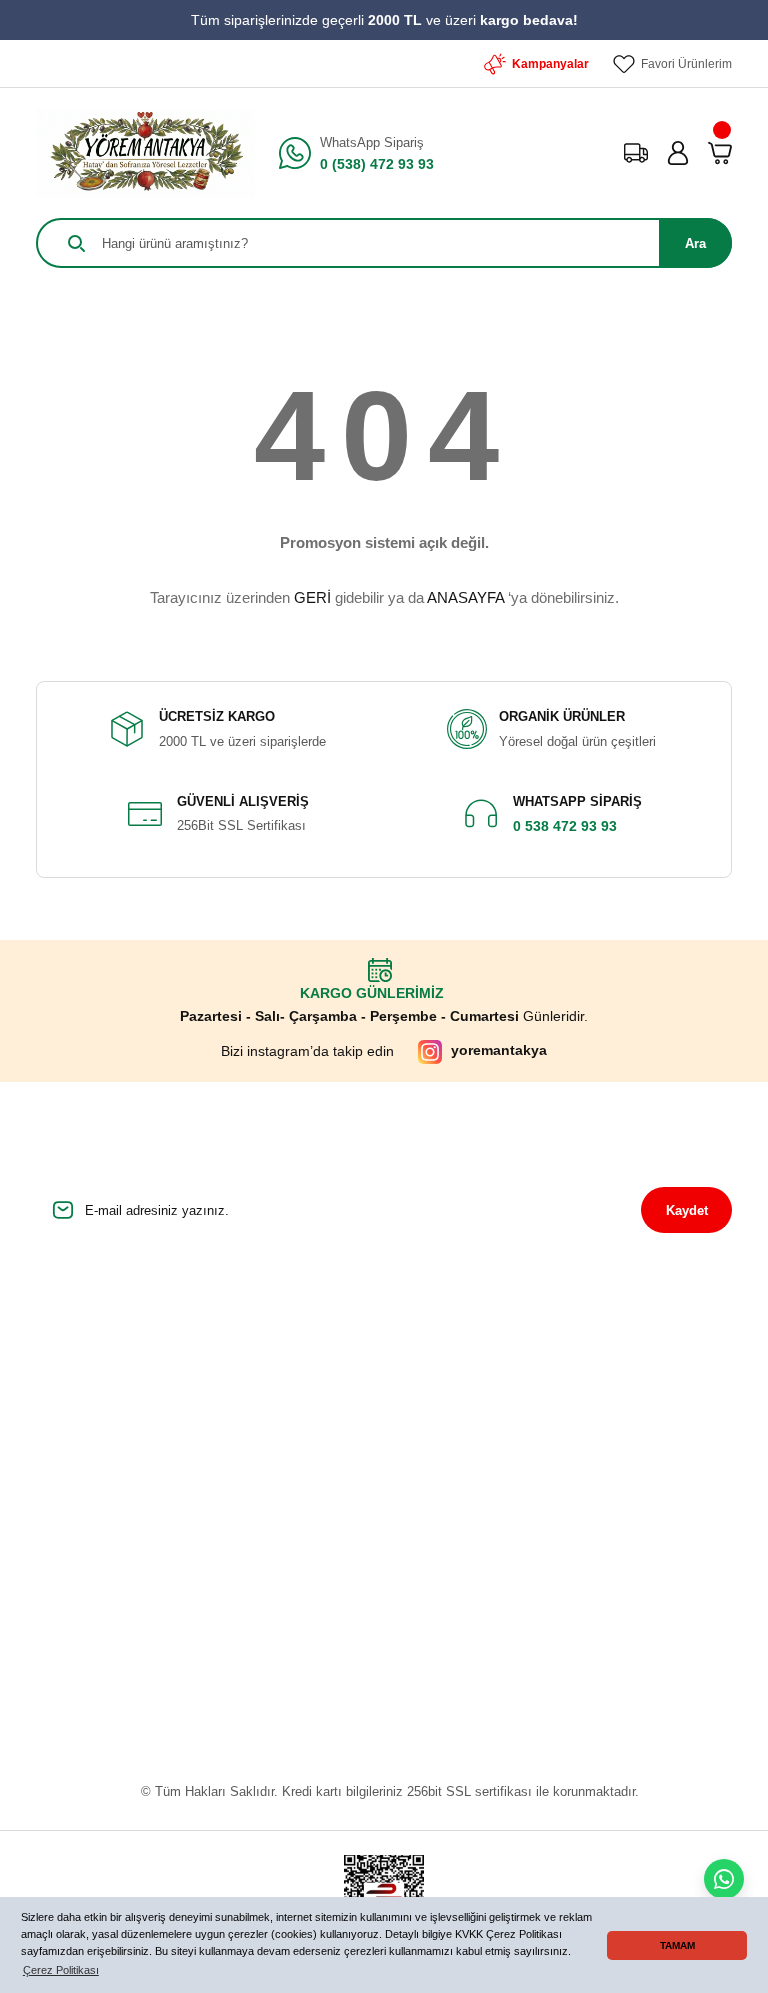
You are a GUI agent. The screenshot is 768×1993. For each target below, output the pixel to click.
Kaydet (687, 1210)
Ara (695, 243)
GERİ (312, 597)
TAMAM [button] (677, 1945)
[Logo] (145, 153)
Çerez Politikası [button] (61, 1970)
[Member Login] (678, 153)
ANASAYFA (465, 597)
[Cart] (720, 153)
